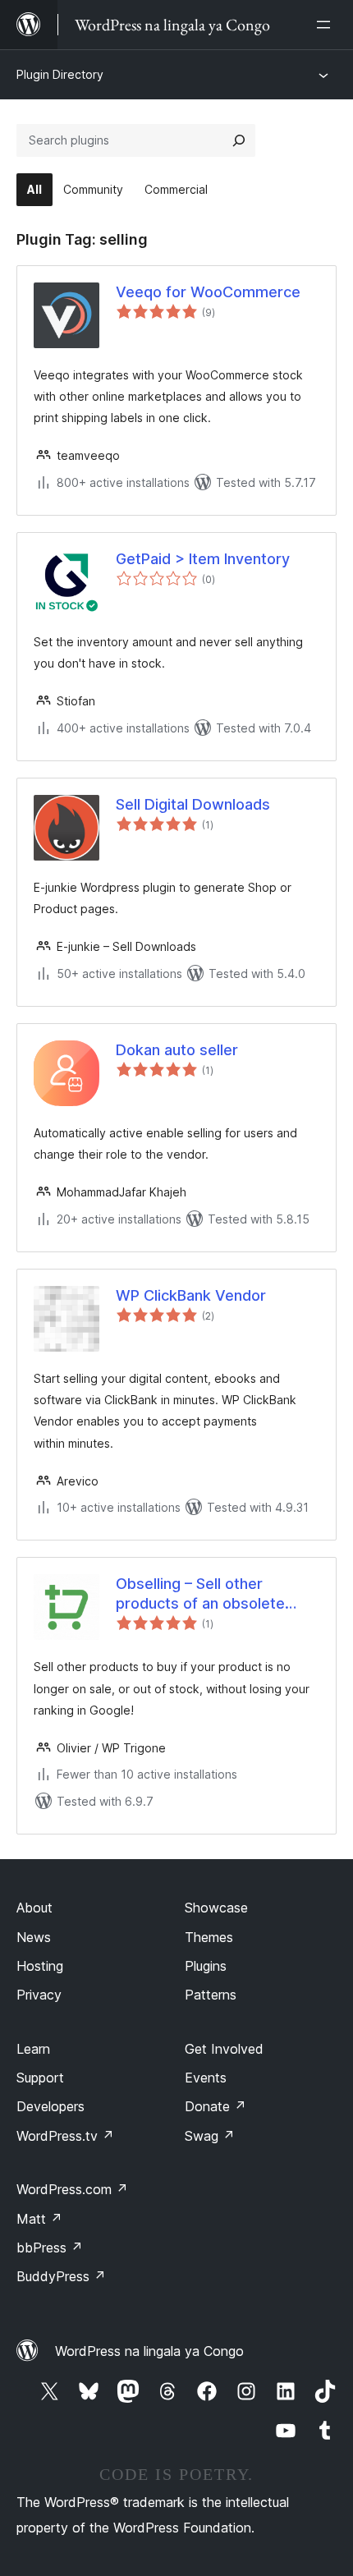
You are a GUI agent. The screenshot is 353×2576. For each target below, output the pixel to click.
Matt (39, 2219)
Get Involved (224, 2049)
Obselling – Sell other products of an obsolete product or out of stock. (200, 1594)
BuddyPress (61, 2276)
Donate (215, 2106)
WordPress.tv (65, 2136)
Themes (209, 1937)
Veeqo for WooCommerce (208, 292)
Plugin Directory (60, 74)
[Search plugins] (239, 140)
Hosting (40, 1966)
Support (40, 2078)
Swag (210, 2136)
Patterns (211, 1995)
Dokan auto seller (177, 1050)
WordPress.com (72, 2189)
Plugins (206, 1966)
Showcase (216, 1908)
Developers (50, 2106)
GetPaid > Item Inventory (203, 559)
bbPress (50, 2248)
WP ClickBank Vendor (191, 1295)
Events (206, 2078)
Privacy (39, 1995)
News (34, 1937)
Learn (33, 2049)
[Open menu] (327, 25)
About (34, 1908)
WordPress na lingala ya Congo (149, 2351)
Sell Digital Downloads (193, 804)
